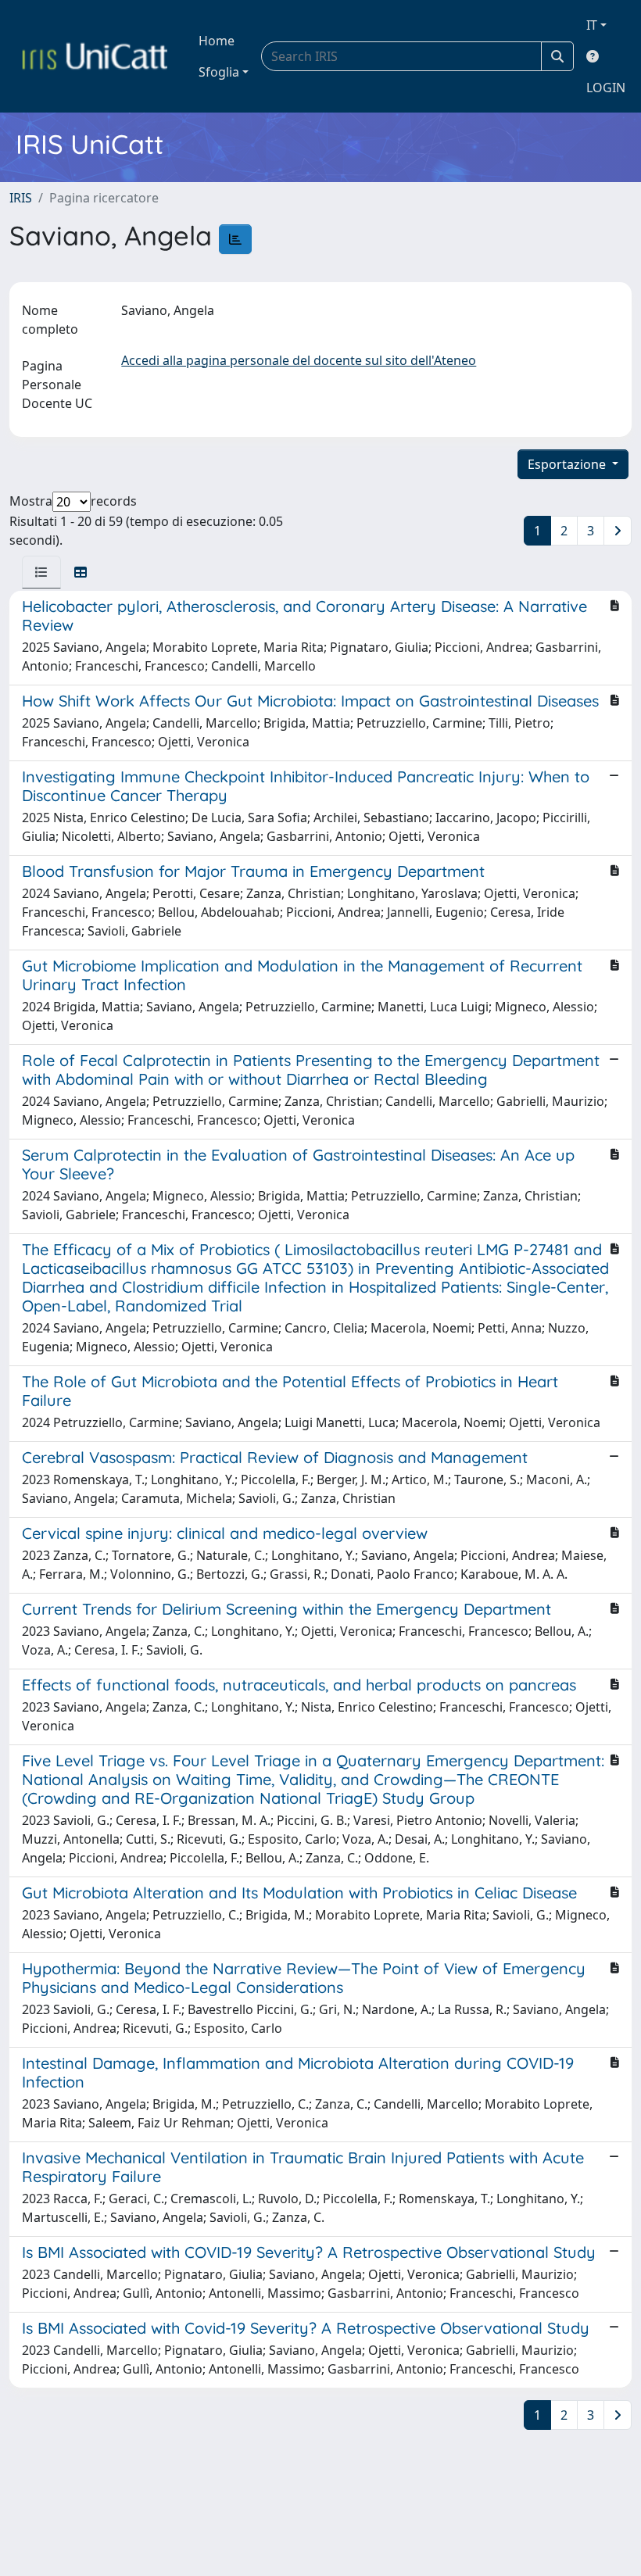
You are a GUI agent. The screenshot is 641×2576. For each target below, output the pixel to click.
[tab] (41, 572)
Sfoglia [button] (219, 72)
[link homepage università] (95, 56)
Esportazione (568, 464)
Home (217, 41)
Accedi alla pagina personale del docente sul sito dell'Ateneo (299, 360)
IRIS (21, 198)
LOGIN (606, 88)
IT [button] (592, 25)
